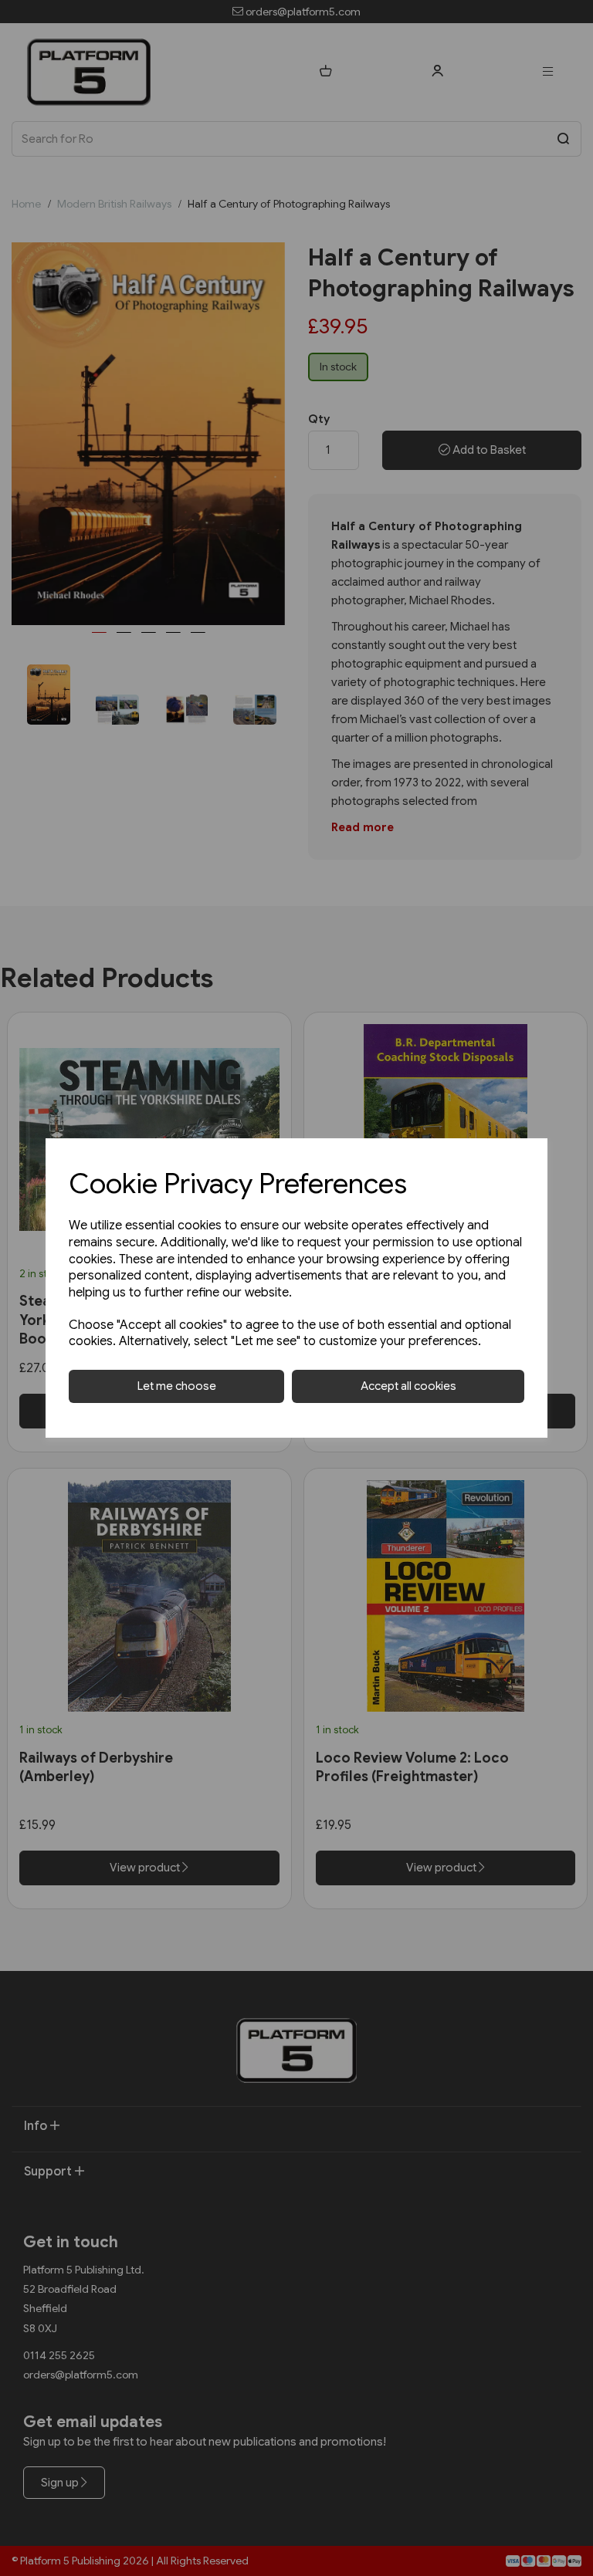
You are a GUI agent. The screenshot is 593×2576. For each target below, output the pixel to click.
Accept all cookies (408, 1386)
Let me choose (177, 1386)
